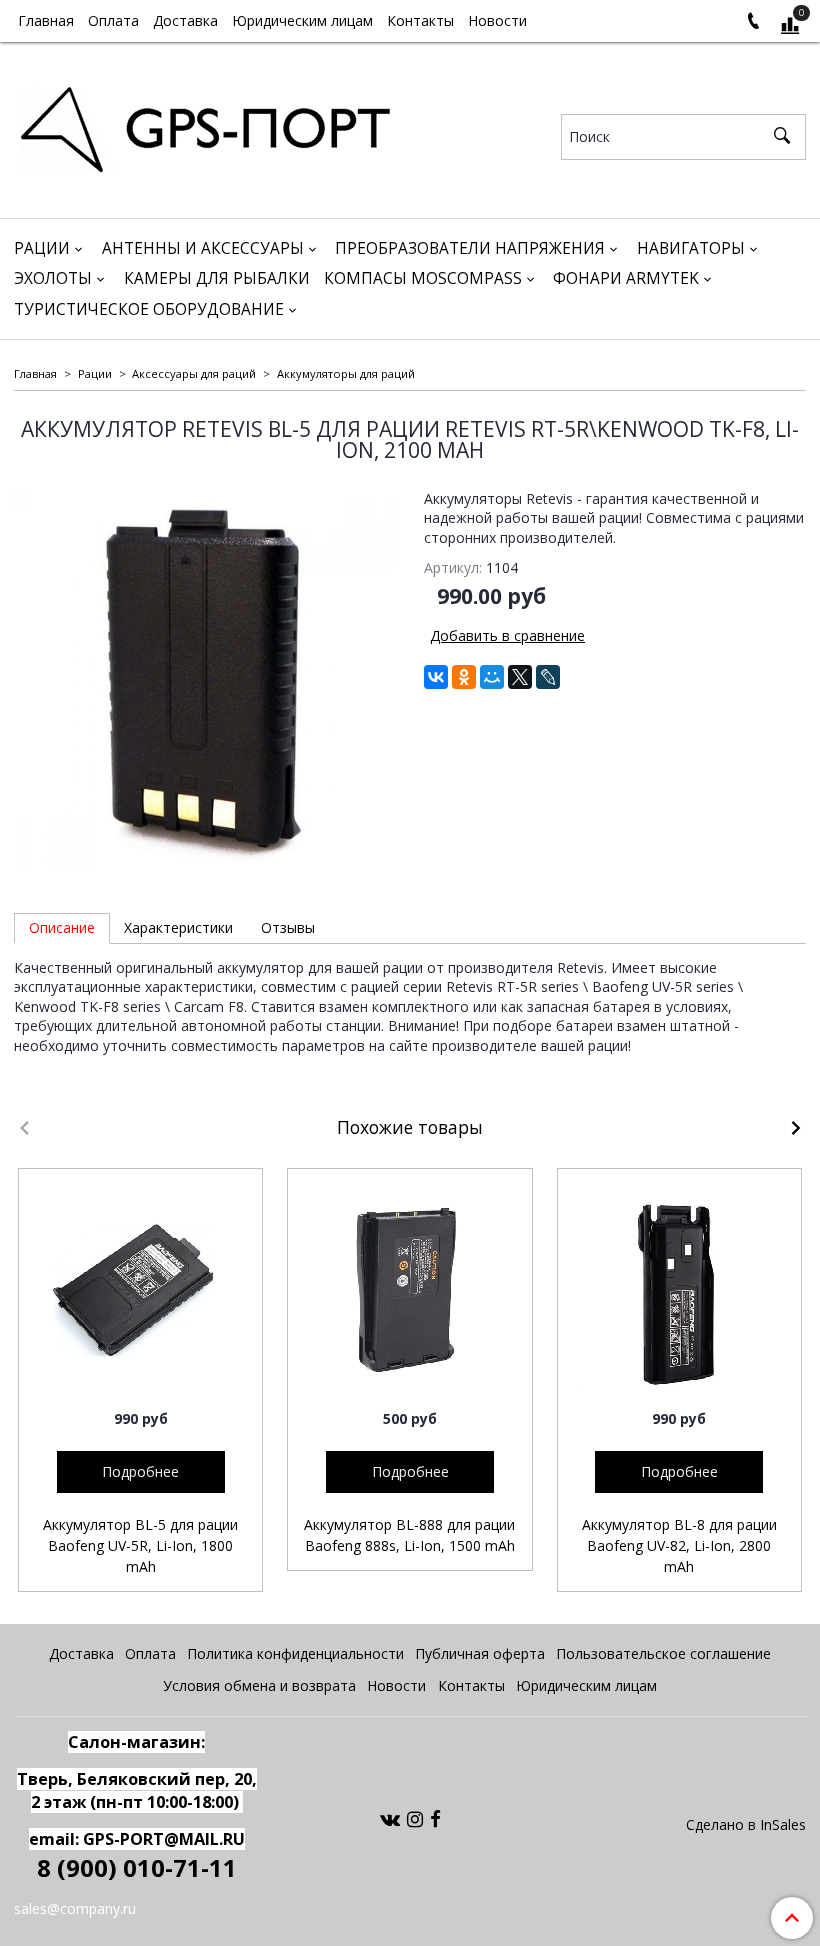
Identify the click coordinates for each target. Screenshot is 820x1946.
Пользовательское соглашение (663, 1653)
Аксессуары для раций (194, 373)
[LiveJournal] (548, 677)
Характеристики (178, 927)
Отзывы (288, 927)
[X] (520, 677)
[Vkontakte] (390, 1818)
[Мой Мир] (492, 677)
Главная (46, 20)
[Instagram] (415, 1818)
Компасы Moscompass (423, 278)
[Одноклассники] (464, 677)
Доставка (185, 20)
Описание (62, 927)
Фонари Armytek (626, 278)
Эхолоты (53, 278)
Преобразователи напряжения (470, 248)
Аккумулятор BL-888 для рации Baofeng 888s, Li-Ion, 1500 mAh (409, 1535)
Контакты (420, 20)
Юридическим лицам (302, 20)
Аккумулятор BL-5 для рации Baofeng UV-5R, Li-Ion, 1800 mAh (140, 1545)
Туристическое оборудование (149, 309)
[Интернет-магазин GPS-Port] (204, 125)
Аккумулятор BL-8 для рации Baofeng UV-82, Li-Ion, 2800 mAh (679, 1545)
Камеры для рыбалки (217, 278)
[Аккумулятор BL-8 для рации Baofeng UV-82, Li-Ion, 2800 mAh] (679, 1290)
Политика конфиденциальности (295, 1653)
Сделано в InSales (746, 1825)
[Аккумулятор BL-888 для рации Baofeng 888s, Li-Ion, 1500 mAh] (409, 1290)
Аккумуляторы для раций (346, 373)
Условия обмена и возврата (259, 1685)
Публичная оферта (480, 1653)
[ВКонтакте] (436, 677)
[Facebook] (435, 1818)
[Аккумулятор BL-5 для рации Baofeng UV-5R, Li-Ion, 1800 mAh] (140, 1290)
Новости (497, 20)
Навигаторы (691, 248)
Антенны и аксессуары (203, 248)
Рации (42, 248)
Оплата (113, 20)
